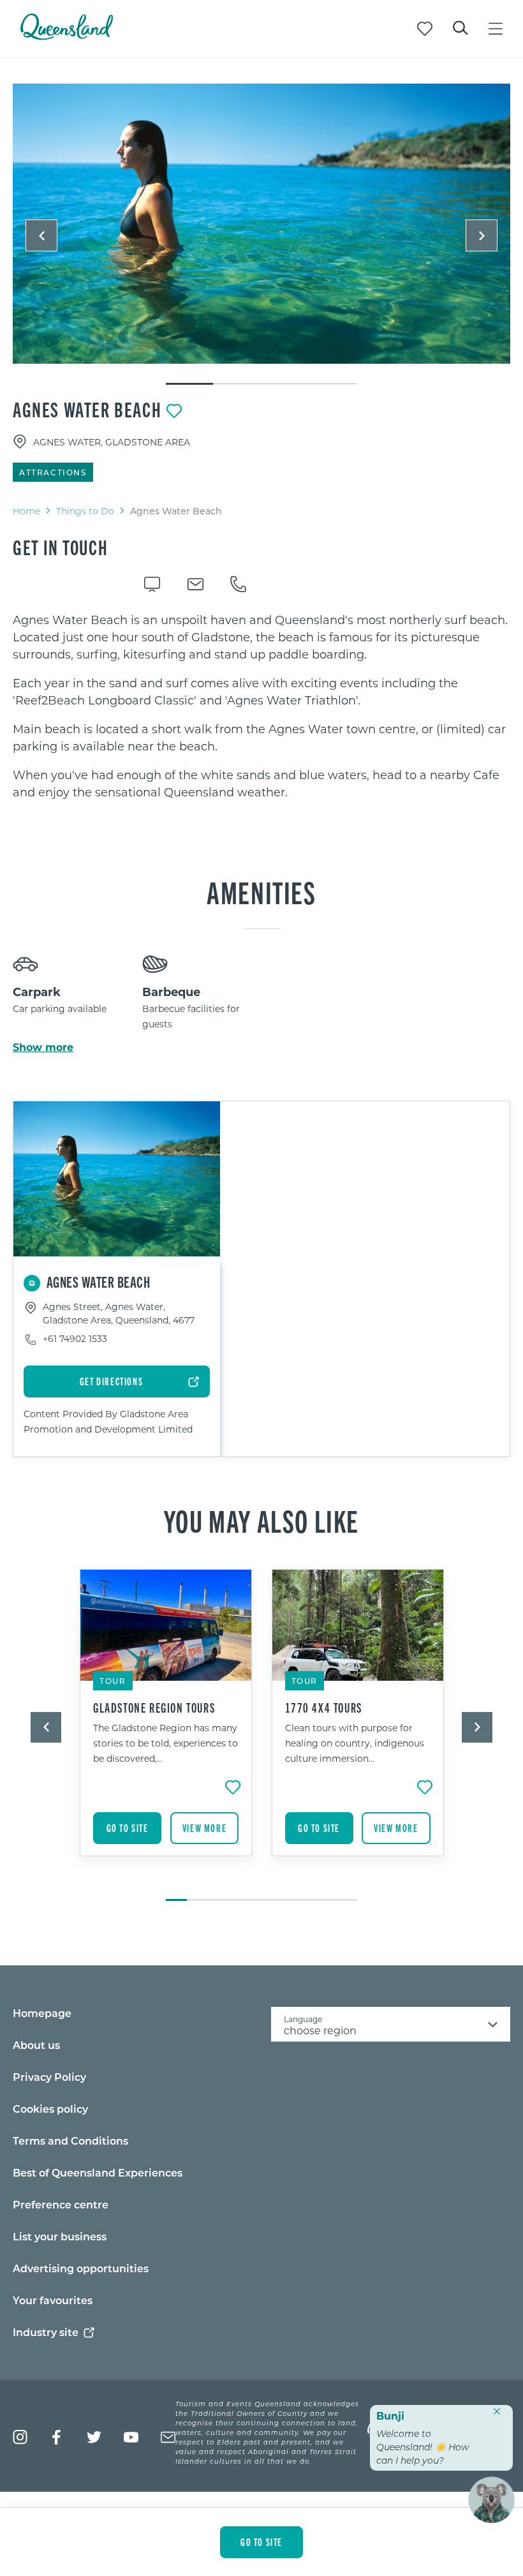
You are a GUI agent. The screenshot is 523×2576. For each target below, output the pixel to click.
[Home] (67, 36)
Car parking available (60, 1009)
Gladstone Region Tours (154, 1708)
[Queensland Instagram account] (20, 2437)
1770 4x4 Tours (324, 1708)
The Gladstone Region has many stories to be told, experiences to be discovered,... (166, 1743)
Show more (43, 1047)
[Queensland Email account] (168, 2437)
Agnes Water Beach (87, 409)
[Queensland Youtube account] (131, 2437)
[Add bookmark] (174, 411)
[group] (166, 1729)
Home (26, 511)
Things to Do (85, 511)
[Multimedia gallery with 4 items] (261, 235)
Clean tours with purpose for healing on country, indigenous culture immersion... (355, 1743)
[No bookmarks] (425, 29)
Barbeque (171, 992)
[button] (41, 235)
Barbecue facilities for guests (191, 1016)
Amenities (261, 891)
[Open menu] (496, 29)
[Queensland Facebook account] (57, 2437)
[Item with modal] (261, 224)
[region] (261, 706)
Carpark (37, 992)
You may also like (261, 1520)
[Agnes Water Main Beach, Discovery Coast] (261, 224)
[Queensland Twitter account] (94, 2437)
